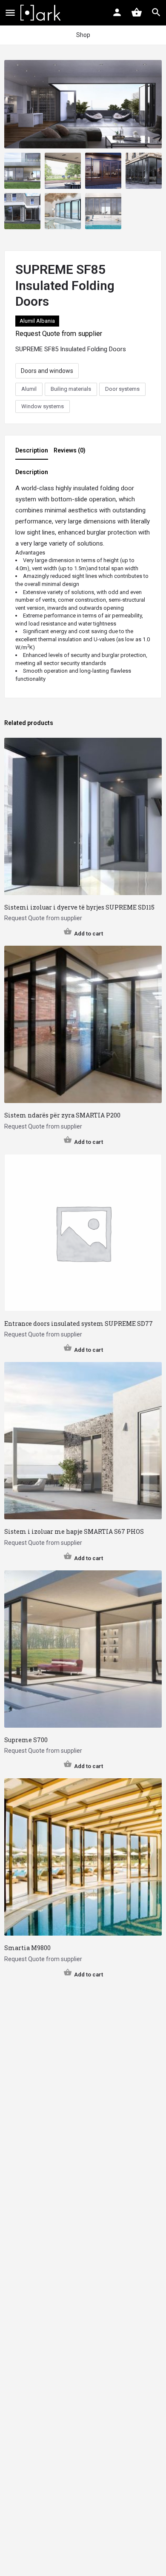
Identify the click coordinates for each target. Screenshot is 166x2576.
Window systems (43, 406)
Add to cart (89, 934)
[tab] (34, 453)
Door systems (122, 389)
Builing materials (71, 389)
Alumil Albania (37, 321)
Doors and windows (47, 371)
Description (32, 450)
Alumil (29, 389)
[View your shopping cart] (137, 12)
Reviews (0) (70, 450)
